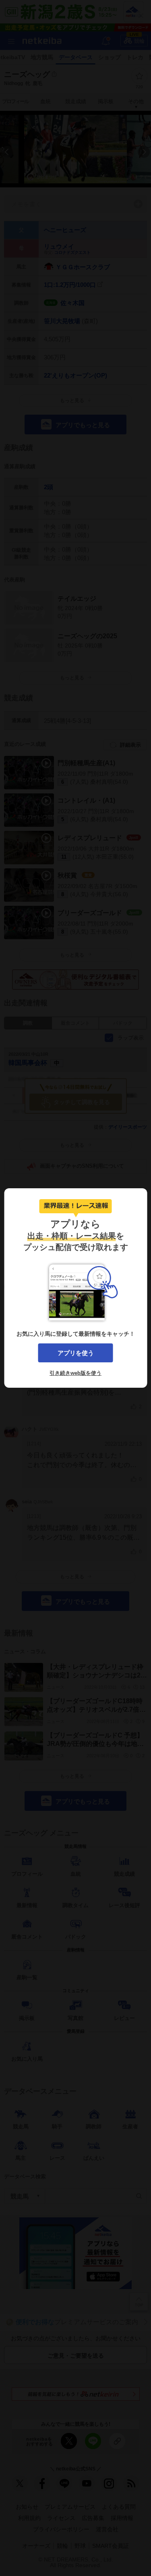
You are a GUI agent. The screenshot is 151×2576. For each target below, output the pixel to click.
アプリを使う (76, 1353)
